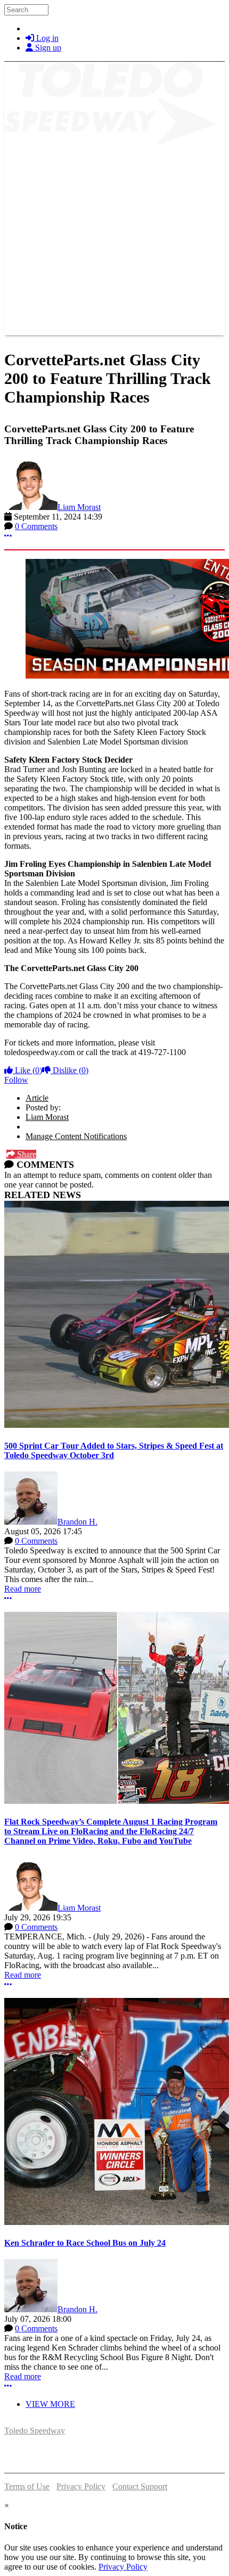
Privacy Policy (81, 2486)
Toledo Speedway (35, 2431)
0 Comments (36, 526)
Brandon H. (77, 1522)
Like (27, 1070)
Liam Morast (79, 507)
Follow (16, 1080)
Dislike (69, 1070)
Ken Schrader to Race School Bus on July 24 (85, 2243)
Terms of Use (27, 2486)
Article (37, 1098)
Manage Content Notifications (76, 1136)
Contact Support (140, 2486)
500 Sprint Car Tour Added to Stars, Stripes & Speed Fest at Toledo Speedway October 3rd (114, 1450)
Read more (23, 1589)
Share (26, 1154)
